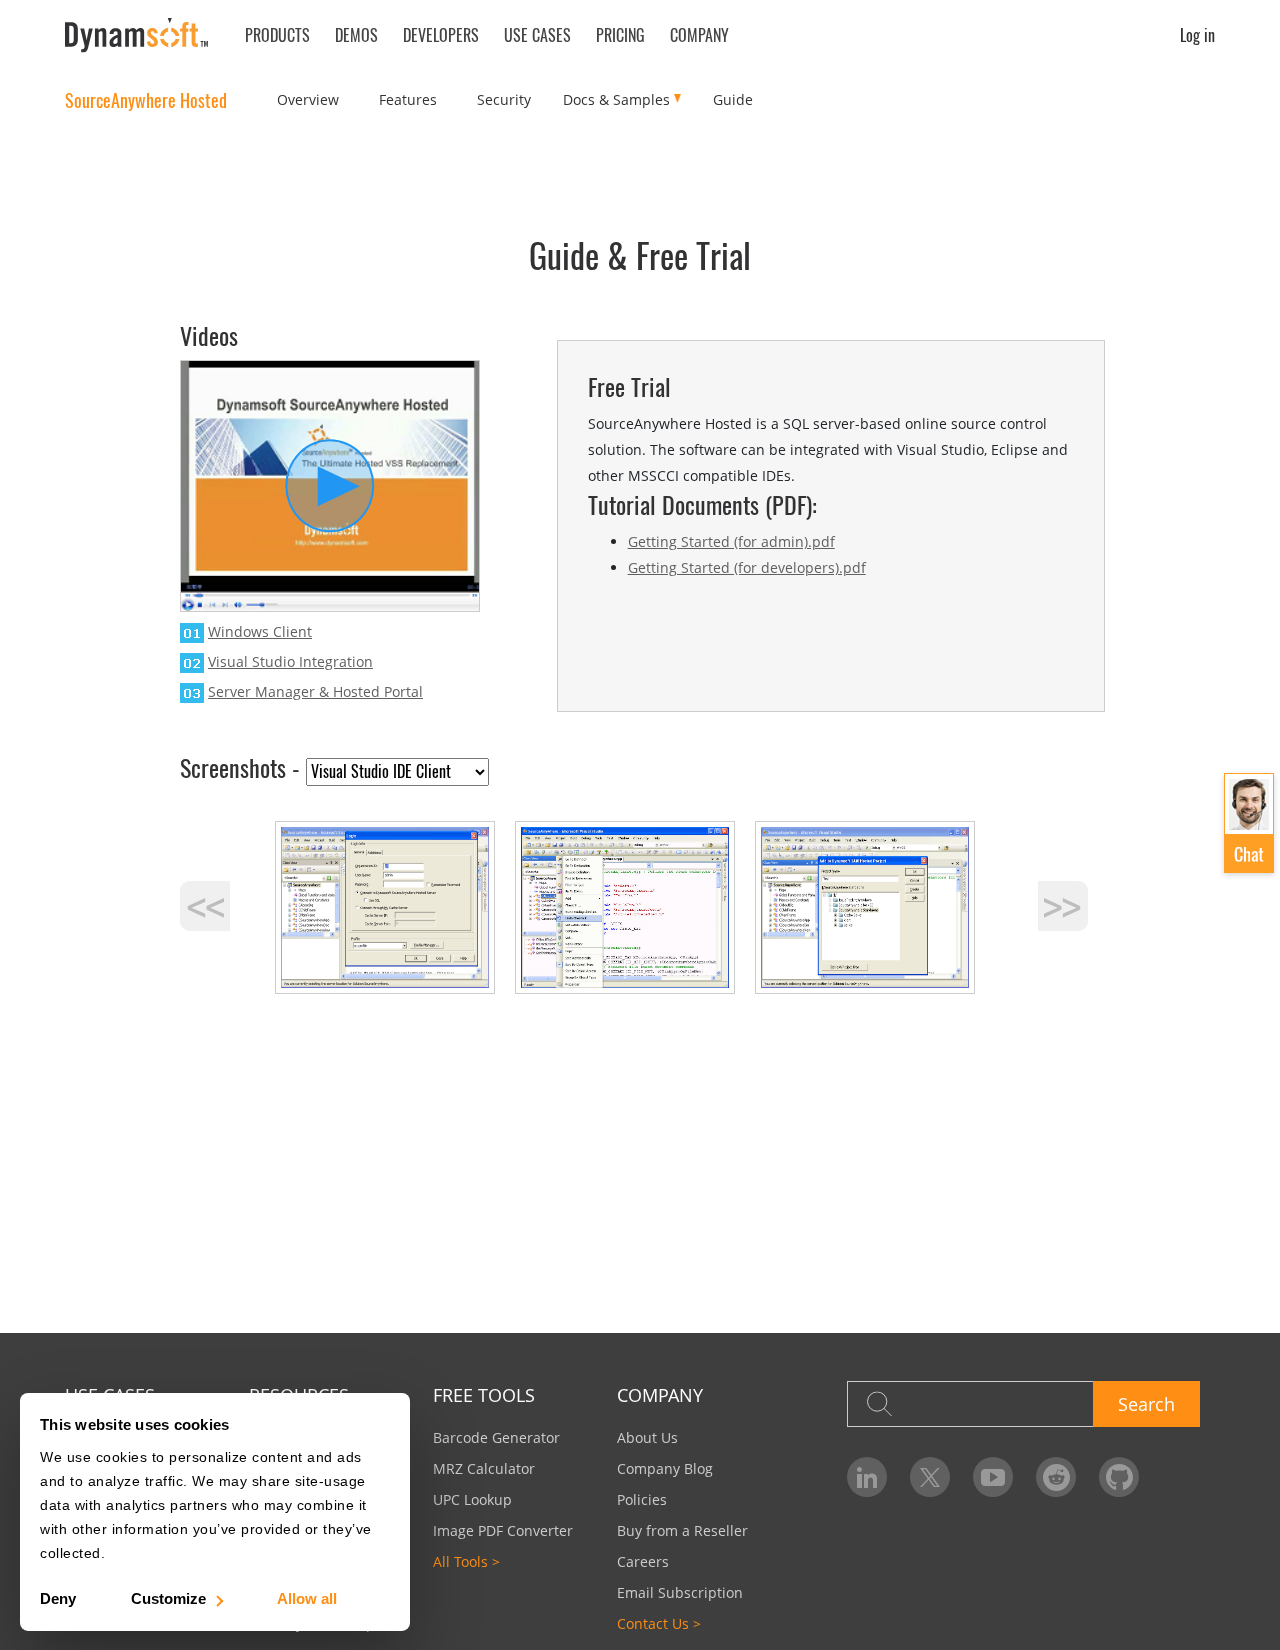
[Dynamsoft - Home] (137, 35)
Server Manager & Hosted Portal (315, 691)
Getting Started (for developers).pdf (747, 567)
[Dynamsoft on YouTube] (993, 1477)
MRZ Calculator (484, 1468)
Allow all (307, 1598)
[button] (1249, 824)
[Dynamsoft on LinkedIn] (867, 1477)
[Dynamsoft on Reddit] (1056, 1477)
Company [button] (699, 35)
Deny (58, 1598)
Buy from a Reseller (682, 1530)
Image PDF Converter (503, 1530)
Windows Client (260, 631)
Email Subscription (680, 1592)
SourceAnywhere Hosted (146, 100)
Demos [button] (356, 35)
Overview (308, 99)
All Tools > (466, 1561)
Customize (168, 1598)
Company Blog (665, 1468)
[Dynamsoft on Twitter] (930, 1477)
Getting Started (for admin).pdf (731, 541)
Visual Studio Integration (290, 661)
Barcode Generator (496, 1437)
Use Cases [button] (537, 35)
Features (408, 99)
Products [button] (277, 35)
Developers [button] (441, 35)
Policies (642, 1499)
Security (504, 99)
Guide (733, 99)
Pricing (620, 35)
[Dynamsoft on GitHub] (1119, 1477)
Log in (1197, 35)
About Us (647, 1437)
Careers (643, 1561)
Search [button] (1146, 1404)
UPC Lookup (472, 1499)
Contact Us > (659, 1623)
